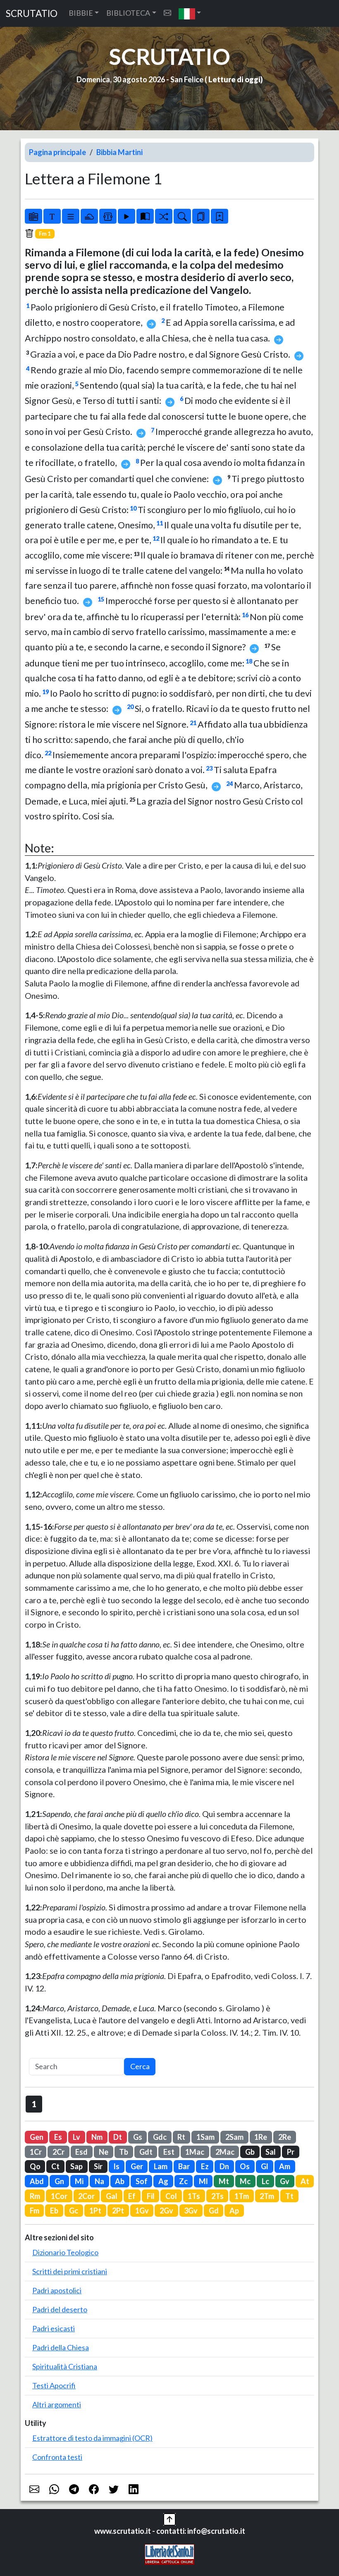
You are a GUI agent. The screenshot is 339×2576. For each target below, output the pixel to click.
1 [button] (34, 2104)
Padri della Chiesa (61, 2347)
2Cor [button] (86, 2196)
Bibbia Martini (119, 152)
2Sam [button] (234, 2137)
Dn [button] (224, 2166)
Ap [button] (234, 2211)
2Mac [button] (225, 2152)
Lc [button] (265, 2181)
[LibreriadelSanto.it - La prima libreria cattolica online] (169, 2553)
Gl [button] (265, 2166)
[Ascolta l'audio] (127, 216)
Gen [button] (37, 2137)
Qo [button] (35, 2166)
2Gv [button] (166, 2211)
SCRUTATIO (32, 13)
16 (245, 615)
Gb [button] (250, 2152)
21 (193, 723)
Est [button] (169, 2152)
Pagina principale (57, 152)
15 (101, 599)
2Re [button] (285, 2137)
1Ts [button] (194, 2196)
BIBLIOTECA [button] (128, 13)
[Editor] (108, 216)
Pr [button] (291, 2152)
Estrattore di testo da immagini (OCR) (92, 2438)
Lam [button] (161, 2166)
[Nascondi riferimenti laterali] (89, 216)
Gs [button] (138, 2137)
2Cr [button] (58, 2152)
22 (48, 753)
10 (133, 508)
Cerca (140, 2066)
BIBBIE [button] (81, 13)
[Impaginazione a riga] (71, 216)
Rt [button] (181, 2137)
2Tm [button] (267, 2196)
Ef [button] (132, 2196)
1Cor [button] (59, 2196)
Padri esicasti (54, 2328)
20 (130, 707)
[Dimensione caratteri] (52, 216)
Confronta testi (57, 2457)
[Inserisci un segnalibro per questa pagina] (220, 216)
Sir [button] (98, 2166)
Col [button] (171, 2196)
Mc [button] (245, 2181)
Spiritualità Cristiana (65, 2366)
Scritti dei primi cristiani (70, 2271)
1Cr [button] (36, 2152)
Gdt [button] (146, 2152)
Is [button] (116, 2166)
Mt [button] (224, 2181)
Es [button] (58, 2137)
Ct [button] (55, 2166)
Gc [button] (74, 2211)
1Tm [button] (242, 2196)
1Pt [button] (95, 2211)
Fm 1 (45, 234)
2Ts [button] (217, 2196)
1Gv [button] (142, 2211)
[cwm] (167, 13)
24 (229, 784)
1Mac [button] (195, 2152)
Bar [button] (184, 2166)
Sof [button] (142, 2181)
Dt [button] (118, 2137)
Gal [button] (112, 2196)
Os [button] (245, 2166)
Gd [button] (214, 2211)
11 (160, 523)
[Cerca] (182, 216)
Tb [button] (124, 2152)
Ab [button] (120, 2181)
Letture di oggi (234, 79)
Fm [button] (35, 2211)
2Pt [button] (118, 2211)
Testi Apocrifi (54, 2385)
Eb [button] (54, 2211)
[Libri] (33, 216)
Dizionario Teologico (65, 2252)
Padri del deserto (60, 2309)
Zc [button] (183, 2181)
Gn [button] (59, 2181)
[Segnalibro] (201, 216)
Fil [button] (151, 2196)
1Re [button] (261, 2137)
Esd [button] (81, 2152)
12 (156, 538)
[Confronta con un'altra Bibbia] (145, 216)
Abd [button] (37, 2181)
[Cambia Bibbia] (164, 216)
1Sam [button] (205, 2137)
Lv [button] (76, 2137)
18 (249, 661)
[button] (190, 13)
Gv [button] (285, 2181)
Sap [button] (76, 2166)
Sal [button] (271, 2152)
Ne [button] (104, 2152)
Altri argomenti (57, 2404)
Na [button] (99, 2181)
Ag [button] (163, 2181)
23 (209, 768)
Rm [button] (35, 2196)
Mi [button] (79, 2181)
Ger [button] (137, 2166)
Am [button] (285, 2166)
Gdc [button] (160, 2137)
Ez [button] (205, 2166)
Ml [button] (203, 2181)
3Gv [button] (191, 2211)
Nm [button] (97, 2137)
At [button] (305, 2181)
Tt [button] (289, 2196)
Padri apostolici (57, 2290)
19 (45, 692)
